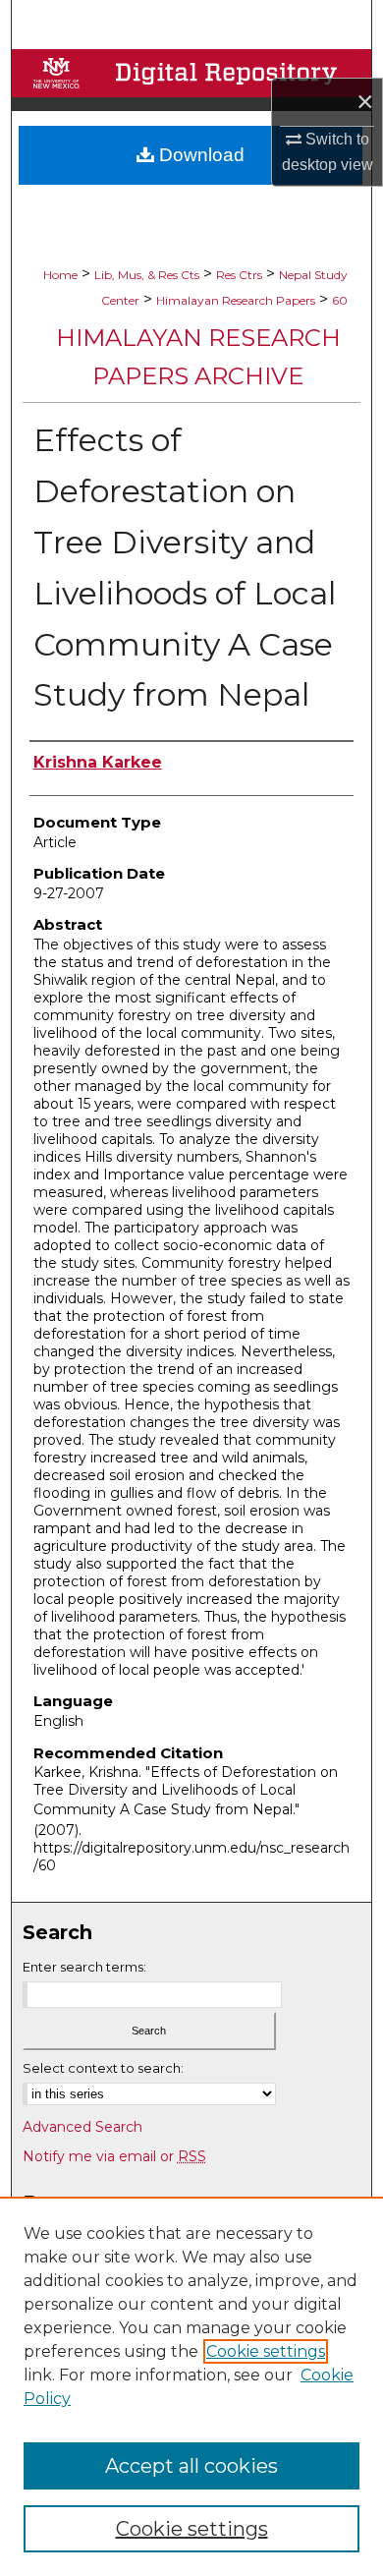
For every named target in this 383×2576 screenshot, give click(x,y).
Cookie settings (266, 2351)
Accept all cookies (191, 2466)
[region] (191, 2386)
